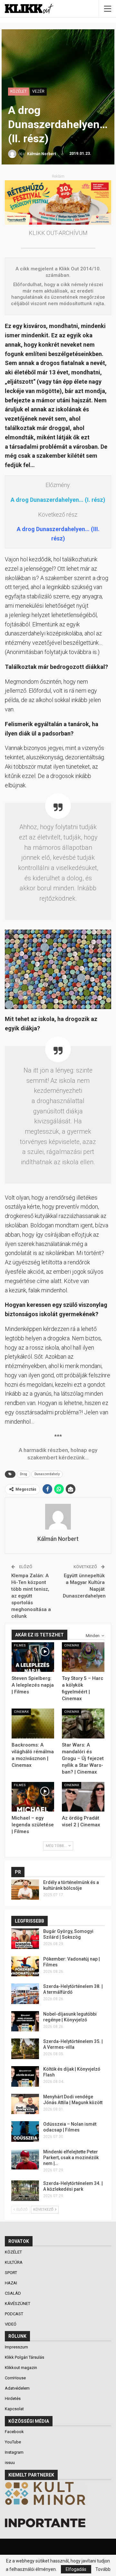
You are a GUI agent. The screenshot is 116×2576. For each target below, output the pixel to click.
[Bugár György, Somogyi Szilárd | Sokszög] (25, 1939)
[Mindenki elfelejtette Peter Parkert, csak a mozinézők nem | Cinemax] (25, 2159)
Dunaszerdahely (47, 1474)
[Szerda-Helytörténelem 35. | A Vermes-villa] (25, 2049)
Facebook (14, 2432)
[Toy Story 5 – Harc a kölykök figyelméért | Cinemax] (83, 1657)
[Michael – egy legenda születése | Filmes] (33, 1797)
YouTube (13, 2442)
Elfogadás (76, 2569)
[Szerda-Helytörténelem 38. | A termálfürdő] (25, 1994)
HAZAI (11, 2283)
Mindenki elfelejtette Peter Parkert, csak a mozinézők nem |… (71, 2158)
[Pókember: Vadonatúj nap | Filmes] (25, 1966)
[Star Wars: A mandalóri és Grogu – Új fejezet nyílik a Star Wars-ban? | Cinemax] (83, 1723)
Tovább (103, 2569)
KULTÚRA (14, 2262)
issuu (10, 2463)
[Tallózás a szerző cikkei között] (58, 1517)
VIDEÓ (11, 2324)
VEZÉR (38, 91)
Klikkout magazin (21, 2368)
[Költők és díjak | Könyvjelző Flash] (25, 2076)
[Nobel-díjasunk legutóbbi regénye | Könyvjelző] (25, 2021)
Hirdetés (13, 2398)
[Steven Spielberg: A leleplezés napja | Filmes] (33, 1657)
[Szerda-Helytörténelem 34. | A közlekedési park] (25, 2191)
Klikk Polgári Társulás (24, 2357)
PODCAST (15, 2314)
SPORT (11, 2273)
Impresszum (16, 2347)
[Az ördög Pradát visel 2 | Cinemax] (83, 1797)
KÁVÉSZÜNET (18, 2304)
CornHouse (15, 2378)
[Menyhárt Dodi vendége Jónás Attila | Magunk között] (25, 2104)
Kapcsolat (14, 2409)
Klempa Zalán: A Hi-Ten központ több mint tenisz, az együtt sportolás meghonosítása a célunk (31, 1596)
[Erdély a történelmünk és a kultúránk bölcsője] (25, 1890)
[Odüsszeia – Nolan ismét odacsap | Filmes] (25, 2131)
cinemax (72, 1645)
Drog (24, 1474)
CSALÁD (13, 2293)
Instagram (14, 2452)
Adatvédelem (17, 2388)
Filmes (20, 1645)
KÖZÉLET (19, 91)
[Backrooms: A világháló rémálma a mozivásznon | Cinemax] (33, 1723)
